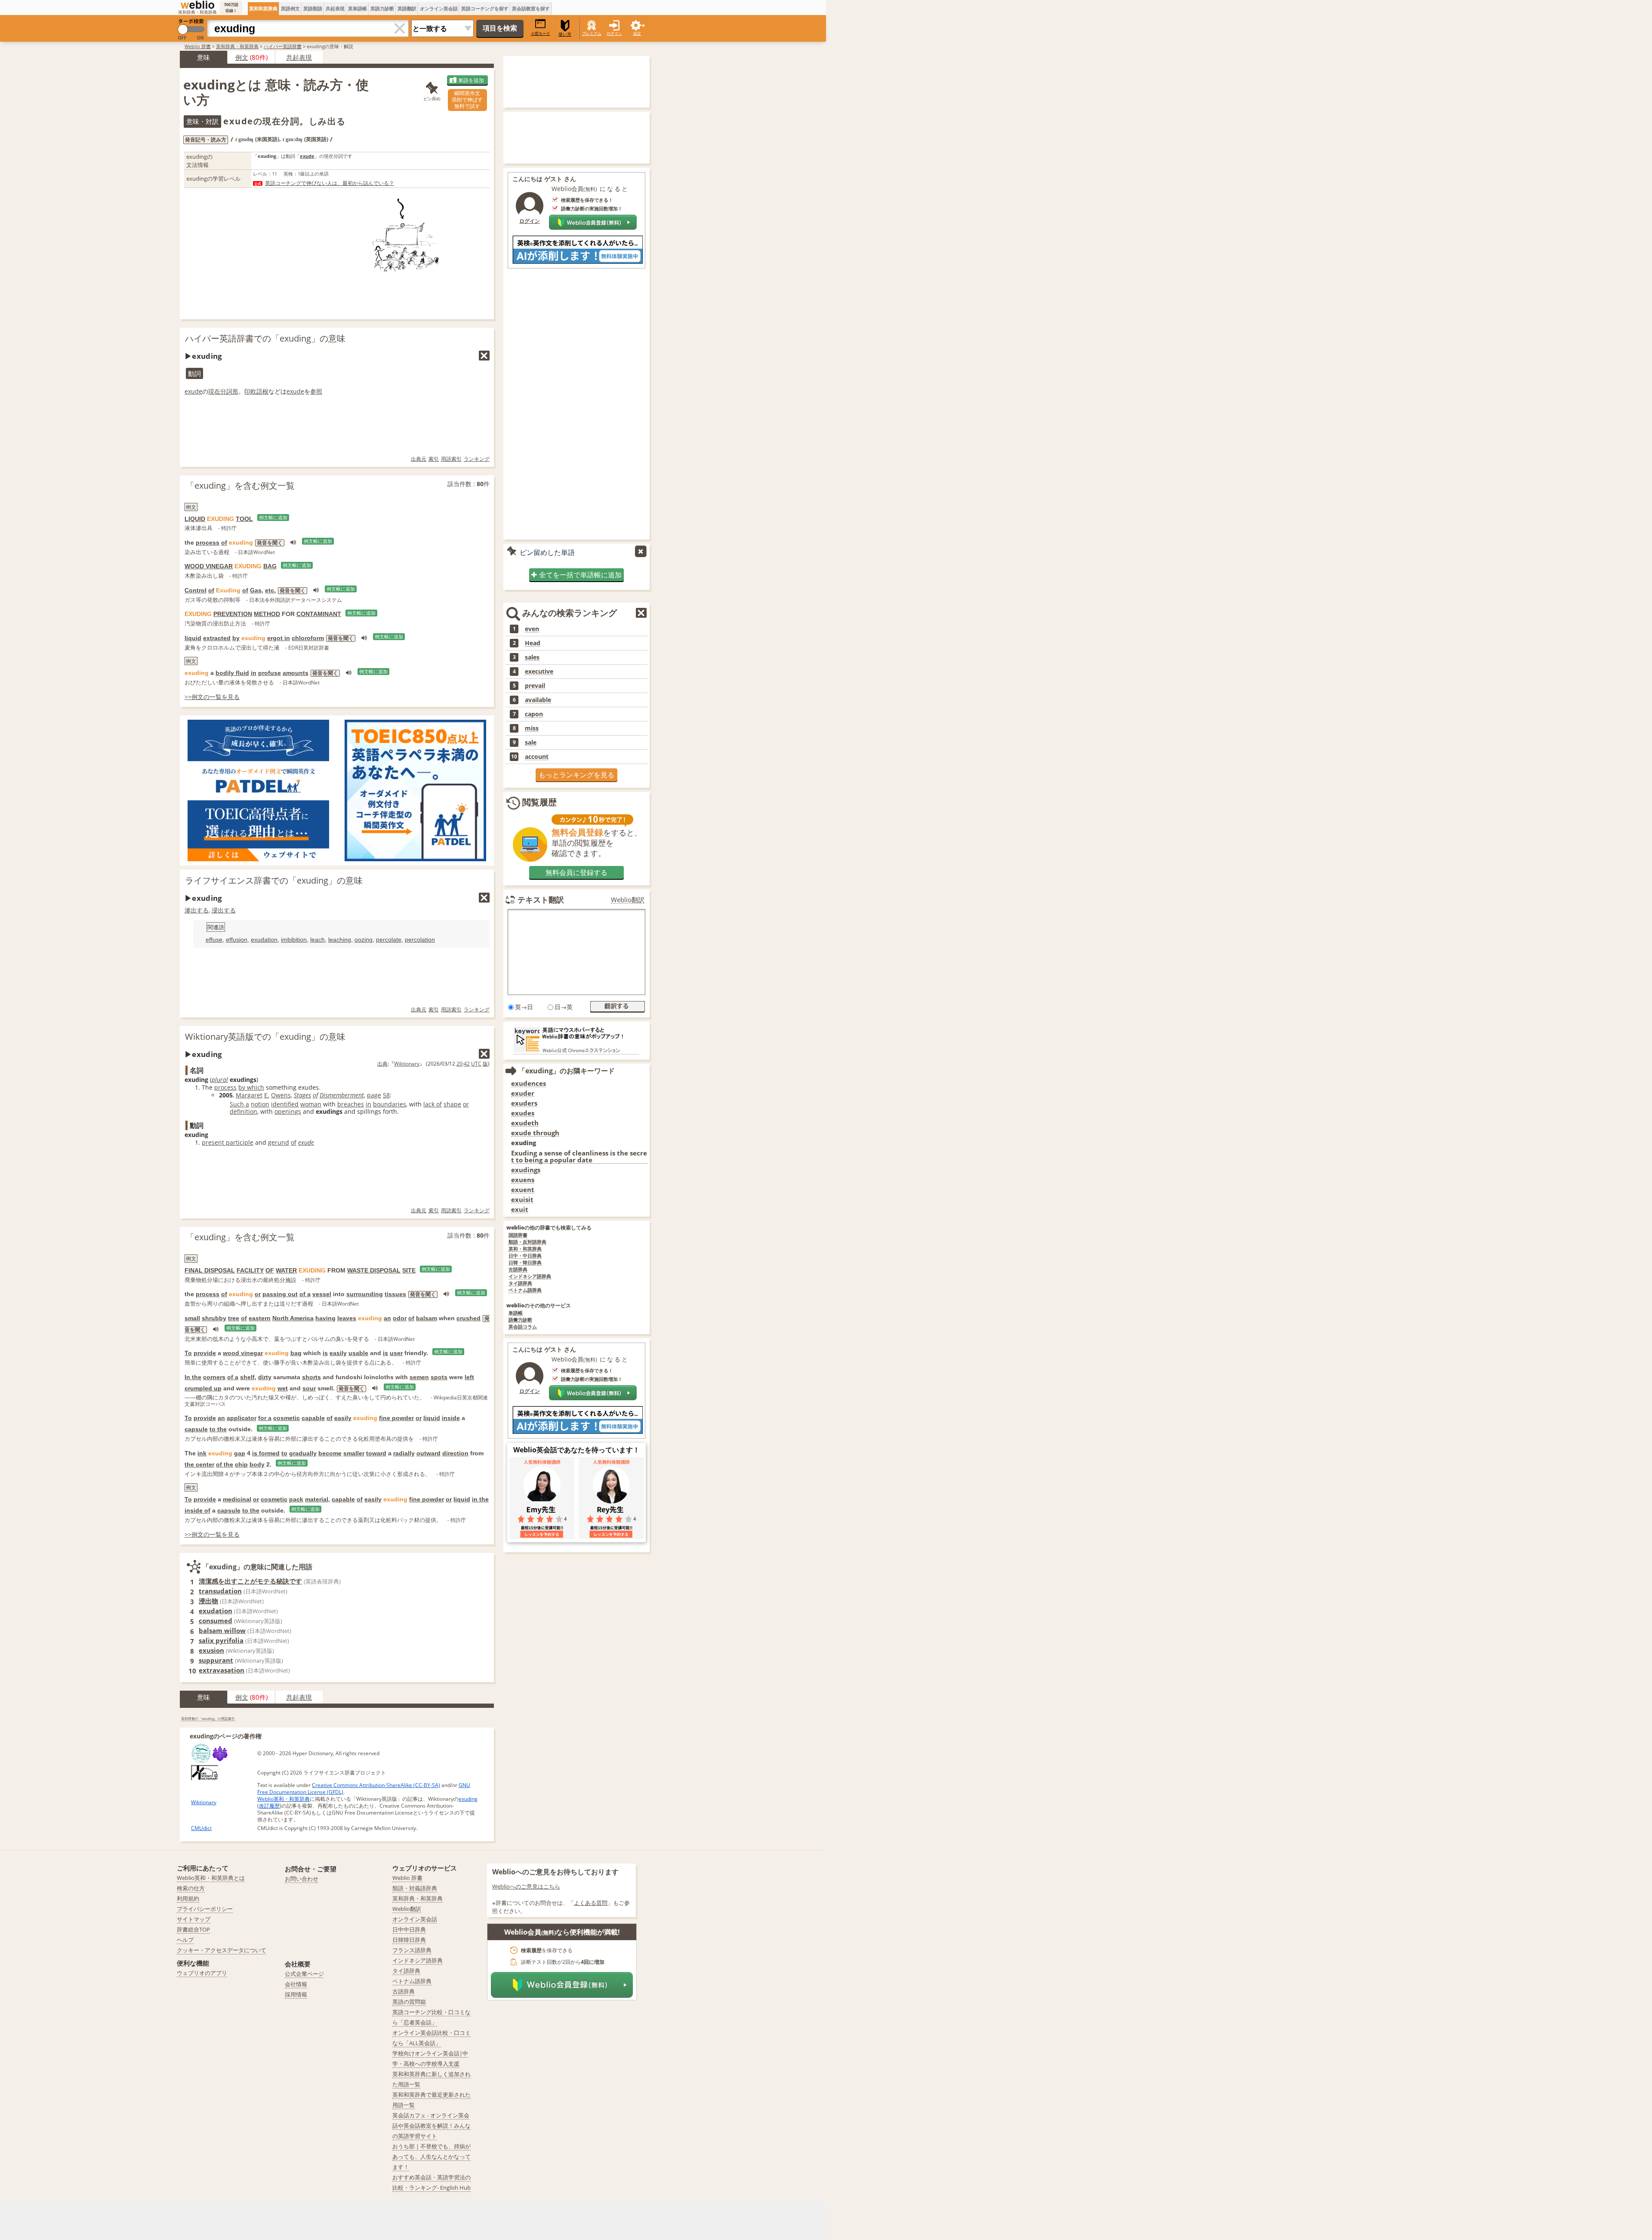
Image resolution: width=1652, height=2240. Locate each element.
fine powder (396, 1418)
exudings (526, 1170)
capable (313, 1418)
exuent (523, 1190)
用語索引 (451, 459)
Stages (302, 1095)
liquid (193, 638)
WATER (286, 1270)
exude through (535, 1133)
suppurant (216, 1660)
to (284, 1453)
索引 (434, 459)
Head (533, 643)
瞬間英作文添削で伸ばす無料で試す (467, 100)
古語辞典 (518, 1270)
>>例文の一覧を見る (212, 697)
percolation (420, 940)
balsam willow (222, 1630)
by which (251, 1087)
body (257, 1464)
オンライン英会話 (439, 8)
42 (467, 1064)
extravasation (222, 1670)
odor (400, 1318)
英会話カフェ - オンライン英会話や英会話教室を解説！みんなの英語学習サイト (431, 2126)
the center (199, 1464)
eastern (260, 1318)
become (330, 1453)
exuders (524, 1103)
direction (455, 1453)
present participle (228, 1142)
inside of (197, 1510)
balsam (427, 1318)
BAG (270, 566)
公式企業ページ (304, 1974)
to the (218, 1429)
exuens (523, 1180)
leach (317, 940)
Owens (281, 1095)
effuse (214, 940)
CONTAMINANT (319, 614)
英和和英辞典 (263, 8)
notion (260, 1104)
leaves (347, 1318)
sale (531, 743)
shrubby (214, 1318)
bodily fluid (232, 673)
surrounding (365, 1294)
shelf (247, 1377)
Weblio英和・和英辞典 (284, 1799)
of (224, 542)
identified (285, 1104)
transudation (220, 1591)
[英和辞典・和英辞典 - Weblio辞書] (197, 5)
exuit (520, 1209)
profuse (270, 673)
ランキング (477, 459)
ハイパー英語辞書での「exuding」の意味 (265, 338)
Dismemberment (342, 1095)
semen (419, 1377)
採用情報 (296, 1994)
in (254, 673)
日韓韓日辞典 (409, 1940)
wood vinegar (243, 1353)
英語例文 (290, 8)
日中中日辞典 (409, 1929)
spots (439, 1377)
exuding (468, 1799)
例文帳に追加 (273, 518)
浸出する (224, 910)
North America (293, 1318)
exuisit (522, 1200)
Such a (239, 1104)
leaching (340, 940)
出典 (382, 1064)
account (537, 757)
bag (296, 1353)
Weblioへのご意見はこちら (526, 1886)
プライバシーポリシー (205, 1909)
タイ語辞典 (520, 1283)
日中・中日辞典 (525, 1256)
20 (459, 1064)
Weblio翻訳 (628, 900)
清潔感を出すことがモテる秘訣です (250, 1581)
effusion (237, 940)
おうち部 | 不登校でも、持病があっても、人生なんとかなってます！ (431, 2157)
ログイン (614, 33)
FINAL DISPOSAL (210, 1270)
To (188, 1353)
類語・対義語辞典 (415, 1888)
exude (193, 391)
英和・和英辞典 (525, 1249)
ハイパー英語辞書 (283, 46)
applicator (242, 1418)
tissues (395, 1294)
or (466, 1104)
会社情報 (296, 1984)
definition (243, 1111)
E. (267, 1095)
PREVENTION (233, 614)
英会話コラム (523, 1327)
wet (283, 1388)
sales (532, 657)
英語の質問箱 (409, 2002)
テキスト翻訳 (541, 900)
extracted (217, 638)
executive (539, 672)
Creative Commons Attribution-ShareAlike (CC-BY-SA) (376, 1785)
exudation (264, 940)
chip (241, 1464)
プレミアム (592, 33)
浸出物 (208, 1601)
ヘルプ (185, 1940)
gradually (303, 1453)
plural (220, 1080)
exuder (523, 1093)
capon (534, 714)
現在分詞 (220, 391)
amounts (296, 673)
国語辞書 (518, 1235)
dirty (265, 1377)
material (317, 1499)
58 (386, 1095)
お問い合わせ (302, 1879)
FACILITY (250, 1270)
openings (288, 1111)
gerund (279, 1142)
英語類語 (313, 8)
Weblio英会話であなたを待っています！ (576, 1450)
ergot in (279, 638)
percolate (389, 940)
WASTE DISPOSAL (374, 1270)
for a (265, 1418)
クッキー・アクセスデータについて (222, 1950)
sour (309, 1388)
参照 (316, 391)
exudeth (525, 1123)
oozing (364, 940)
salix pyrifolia (221, 1640)
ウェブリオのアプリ (202, 1973)
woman (311, 1104)
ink (202, 1453)
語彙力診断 (520, 1320)
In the (193, 1377)
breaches (351, 1104)
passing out (280, 1294)
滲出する (197, 910)
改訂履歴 (269, 1806)
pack (296, 1499)
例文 (242, 57)
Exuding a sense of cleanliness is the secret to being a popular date (579, 1157)
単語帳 (516, 1313)
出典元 (419, 459)
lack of (433, 1104)
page (374, 1095)
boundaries (390, 1104)
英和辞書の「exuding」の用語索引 (208, 1718)
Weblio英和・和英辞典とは (211, 1878)
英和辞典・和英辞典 (237, 46)
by (236, 638)
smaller (354, 1453)
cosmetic (287, 1418)
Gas (256, 590)
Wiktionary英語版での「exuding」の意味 (265, 1037)
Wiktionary (407, 1064)
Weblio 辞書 (198, 46)
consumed (216, 1621)
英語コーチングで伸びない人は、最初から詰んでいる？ (330, 183)
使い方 (565, 34)
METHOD (267, 614)
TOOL (244, 519)
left (469, 1377)
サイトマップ (194, 1919)
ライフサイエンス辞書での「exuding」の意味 (274, 880)
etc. (270, 590)
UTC (476, 1064)
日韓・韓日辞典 (525, 1263)
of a (305, 1294)
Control (196, 590)
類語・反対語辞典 (527, 1242)
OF (270, 1270)
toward (376, 1453)
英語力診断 (382, 8)
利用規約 (188, 1898)
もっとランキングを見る (576, 775)
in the (480, 1499)
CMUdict (201, 1828)
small (192, 1318)
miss (532, 728)
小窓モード (541, 33)
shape (452, 1104)
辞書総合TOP (193, 1929)
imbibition (294, 940)
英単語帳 (358, 8)
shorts (311, 1377)
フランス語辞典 (412, 1950)
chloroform (308, 638)
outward (428, 1453)
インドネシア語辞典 (530, 1277)
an (387, 1318)
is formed (266, 1453)
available (538, 700)
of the (225, 1464)
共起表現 (335, 8)
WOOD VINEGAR (209, 566)
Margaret (249, 1095)
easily (338, 1353)
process (208, 542)
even (532, 629)
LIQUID (195, 519)
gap (240, 1453)
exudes (523, 1113)
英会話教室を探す (531, 8)
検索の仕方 (191, 1888)
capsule (196, 1429)
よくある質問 (591, 1903)
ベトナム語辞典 (525, 1290)
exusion (211, 1650)
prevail (535, 686)
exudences (529, 1083)
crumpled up (203, 1388)
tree (234, 1318)
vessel (322, 1294)
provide (205, 1353)
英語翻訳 (407, 8)
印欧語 (253, 391)
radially (404, 1453)
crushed (468, 1318)
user (396, 1353)
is (325, 1353)
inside (451, 1418)
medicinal (237, 1499)
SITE (409, 1270)
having (325, 1318)
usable (358, 1353)
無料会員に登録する (576, 872)
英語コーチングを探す (485, 8)
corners (214, 1377)
